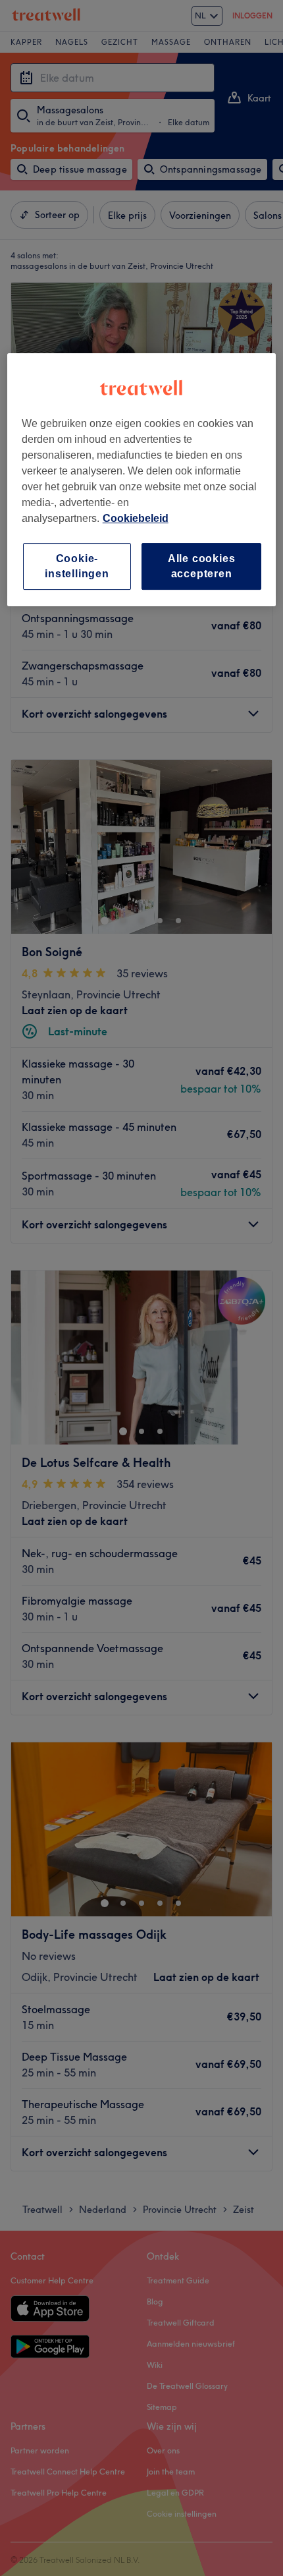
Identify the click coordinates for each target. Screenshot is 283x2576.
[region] (142, 480)
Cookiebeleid (136, 518)
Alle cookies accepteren (202, 566)
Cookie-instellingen (77, 566)
